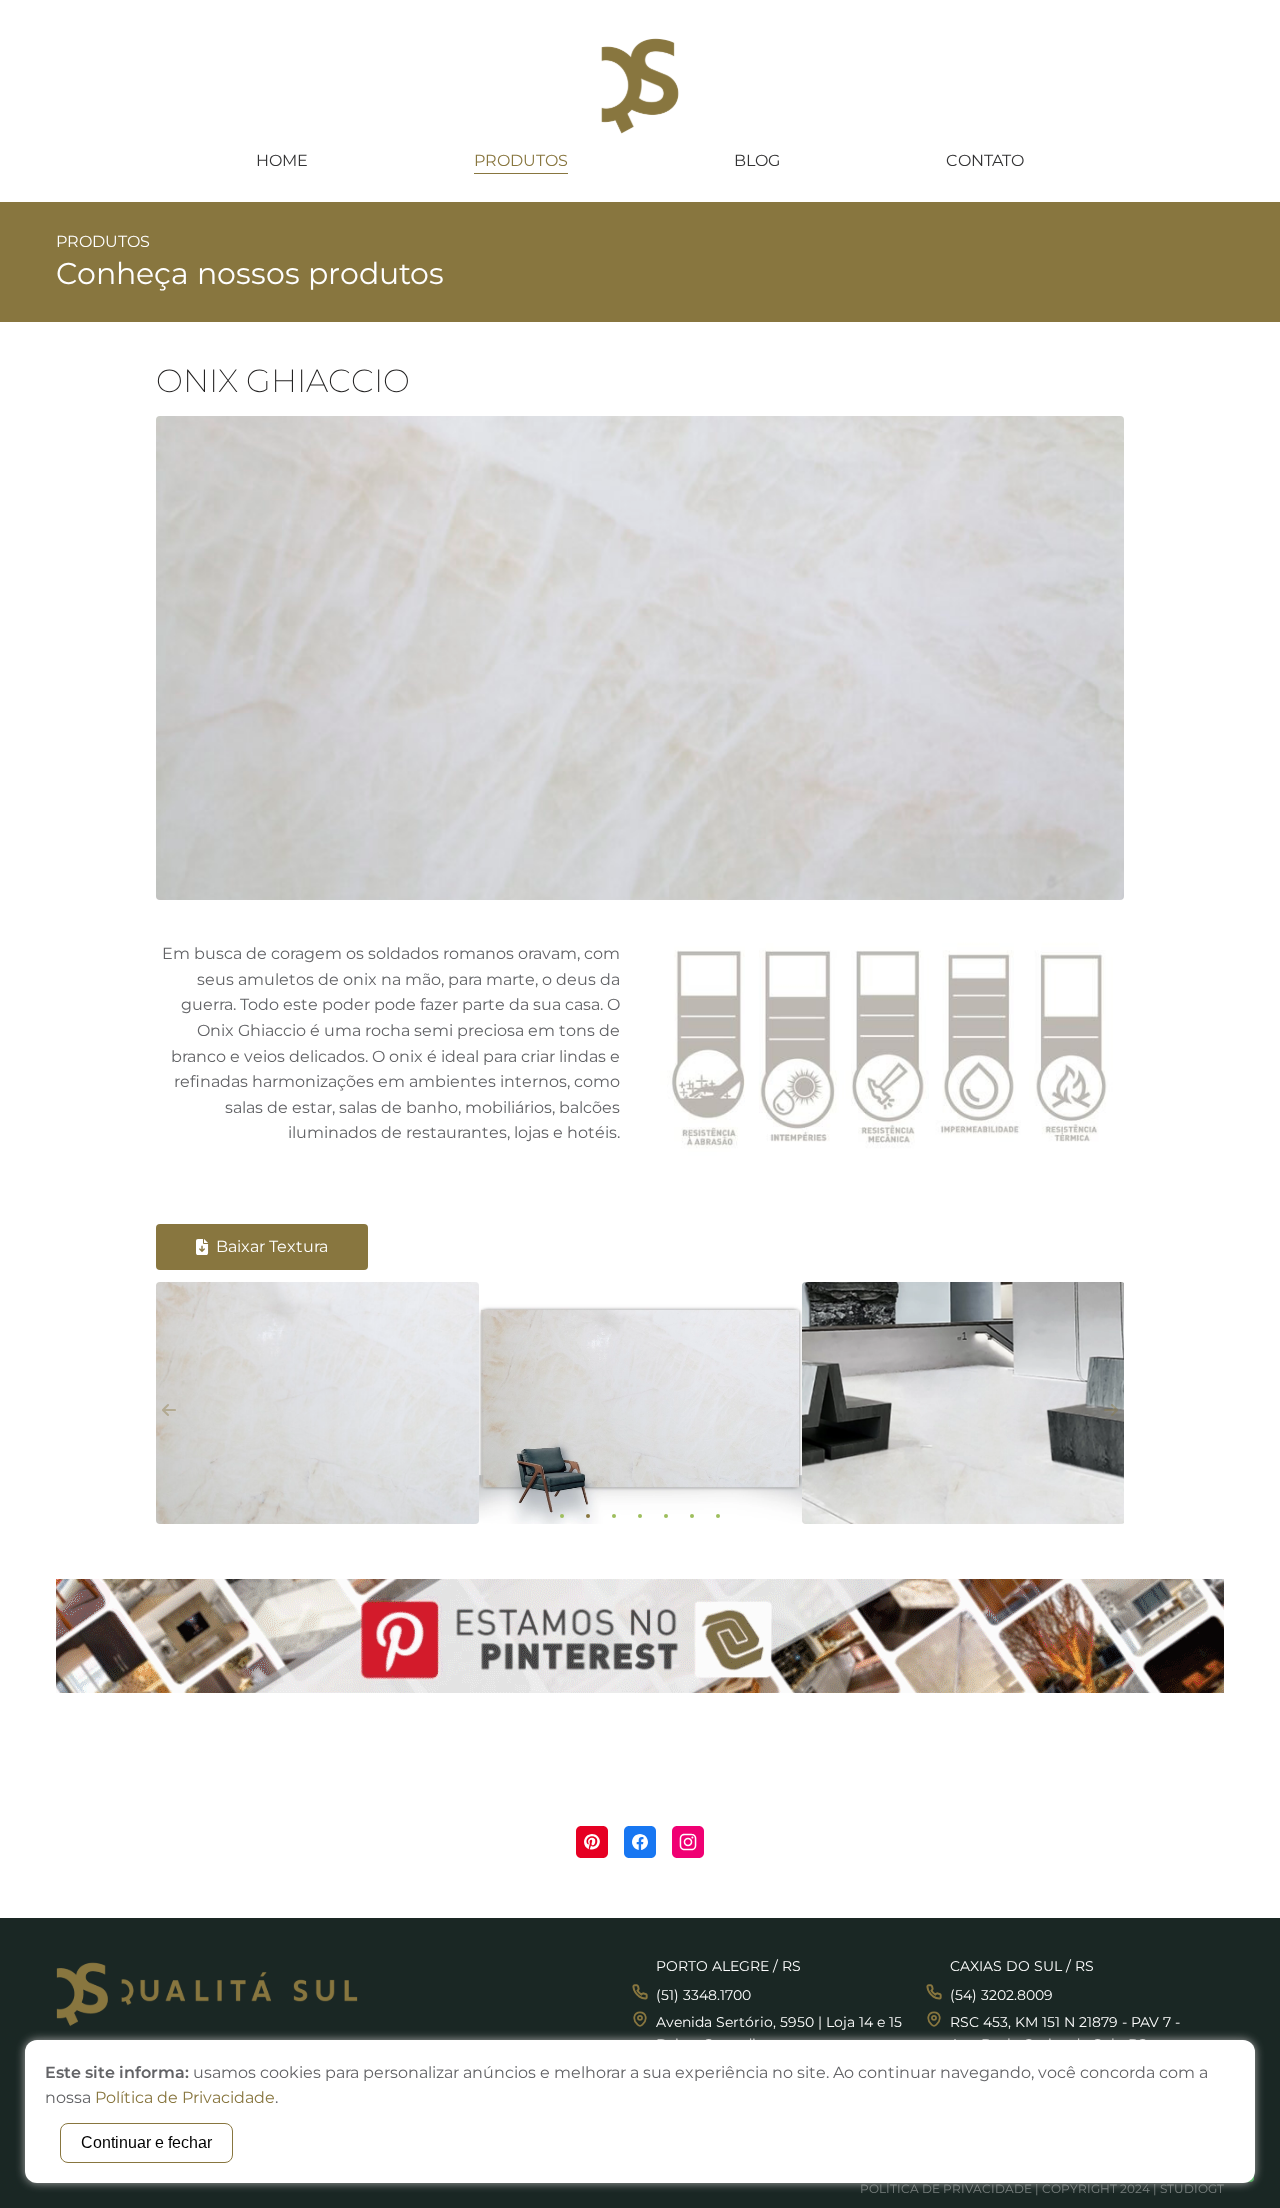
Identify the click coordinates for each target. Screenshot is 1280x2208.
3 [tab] (614, 1516)
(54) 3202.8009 (1001, 1995)
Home (282, 160)
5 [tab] (666, 1516)
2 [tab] (588, 1516)
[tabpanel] (317, 1410)
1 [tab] (562, 1516)
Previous (169, 1410)
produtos (521, 160)
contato (985, 160)
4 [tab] (640, 1516)
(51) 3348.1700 (703, 1995)
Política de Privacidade (946, 2188)
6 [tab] (692, 1516)
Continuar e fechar (146, 2142)
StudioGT (1192, 2188)
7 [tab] (718, 1516)
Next (1111, 1410)
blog (757, 160)
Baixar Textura (272, 1246)
